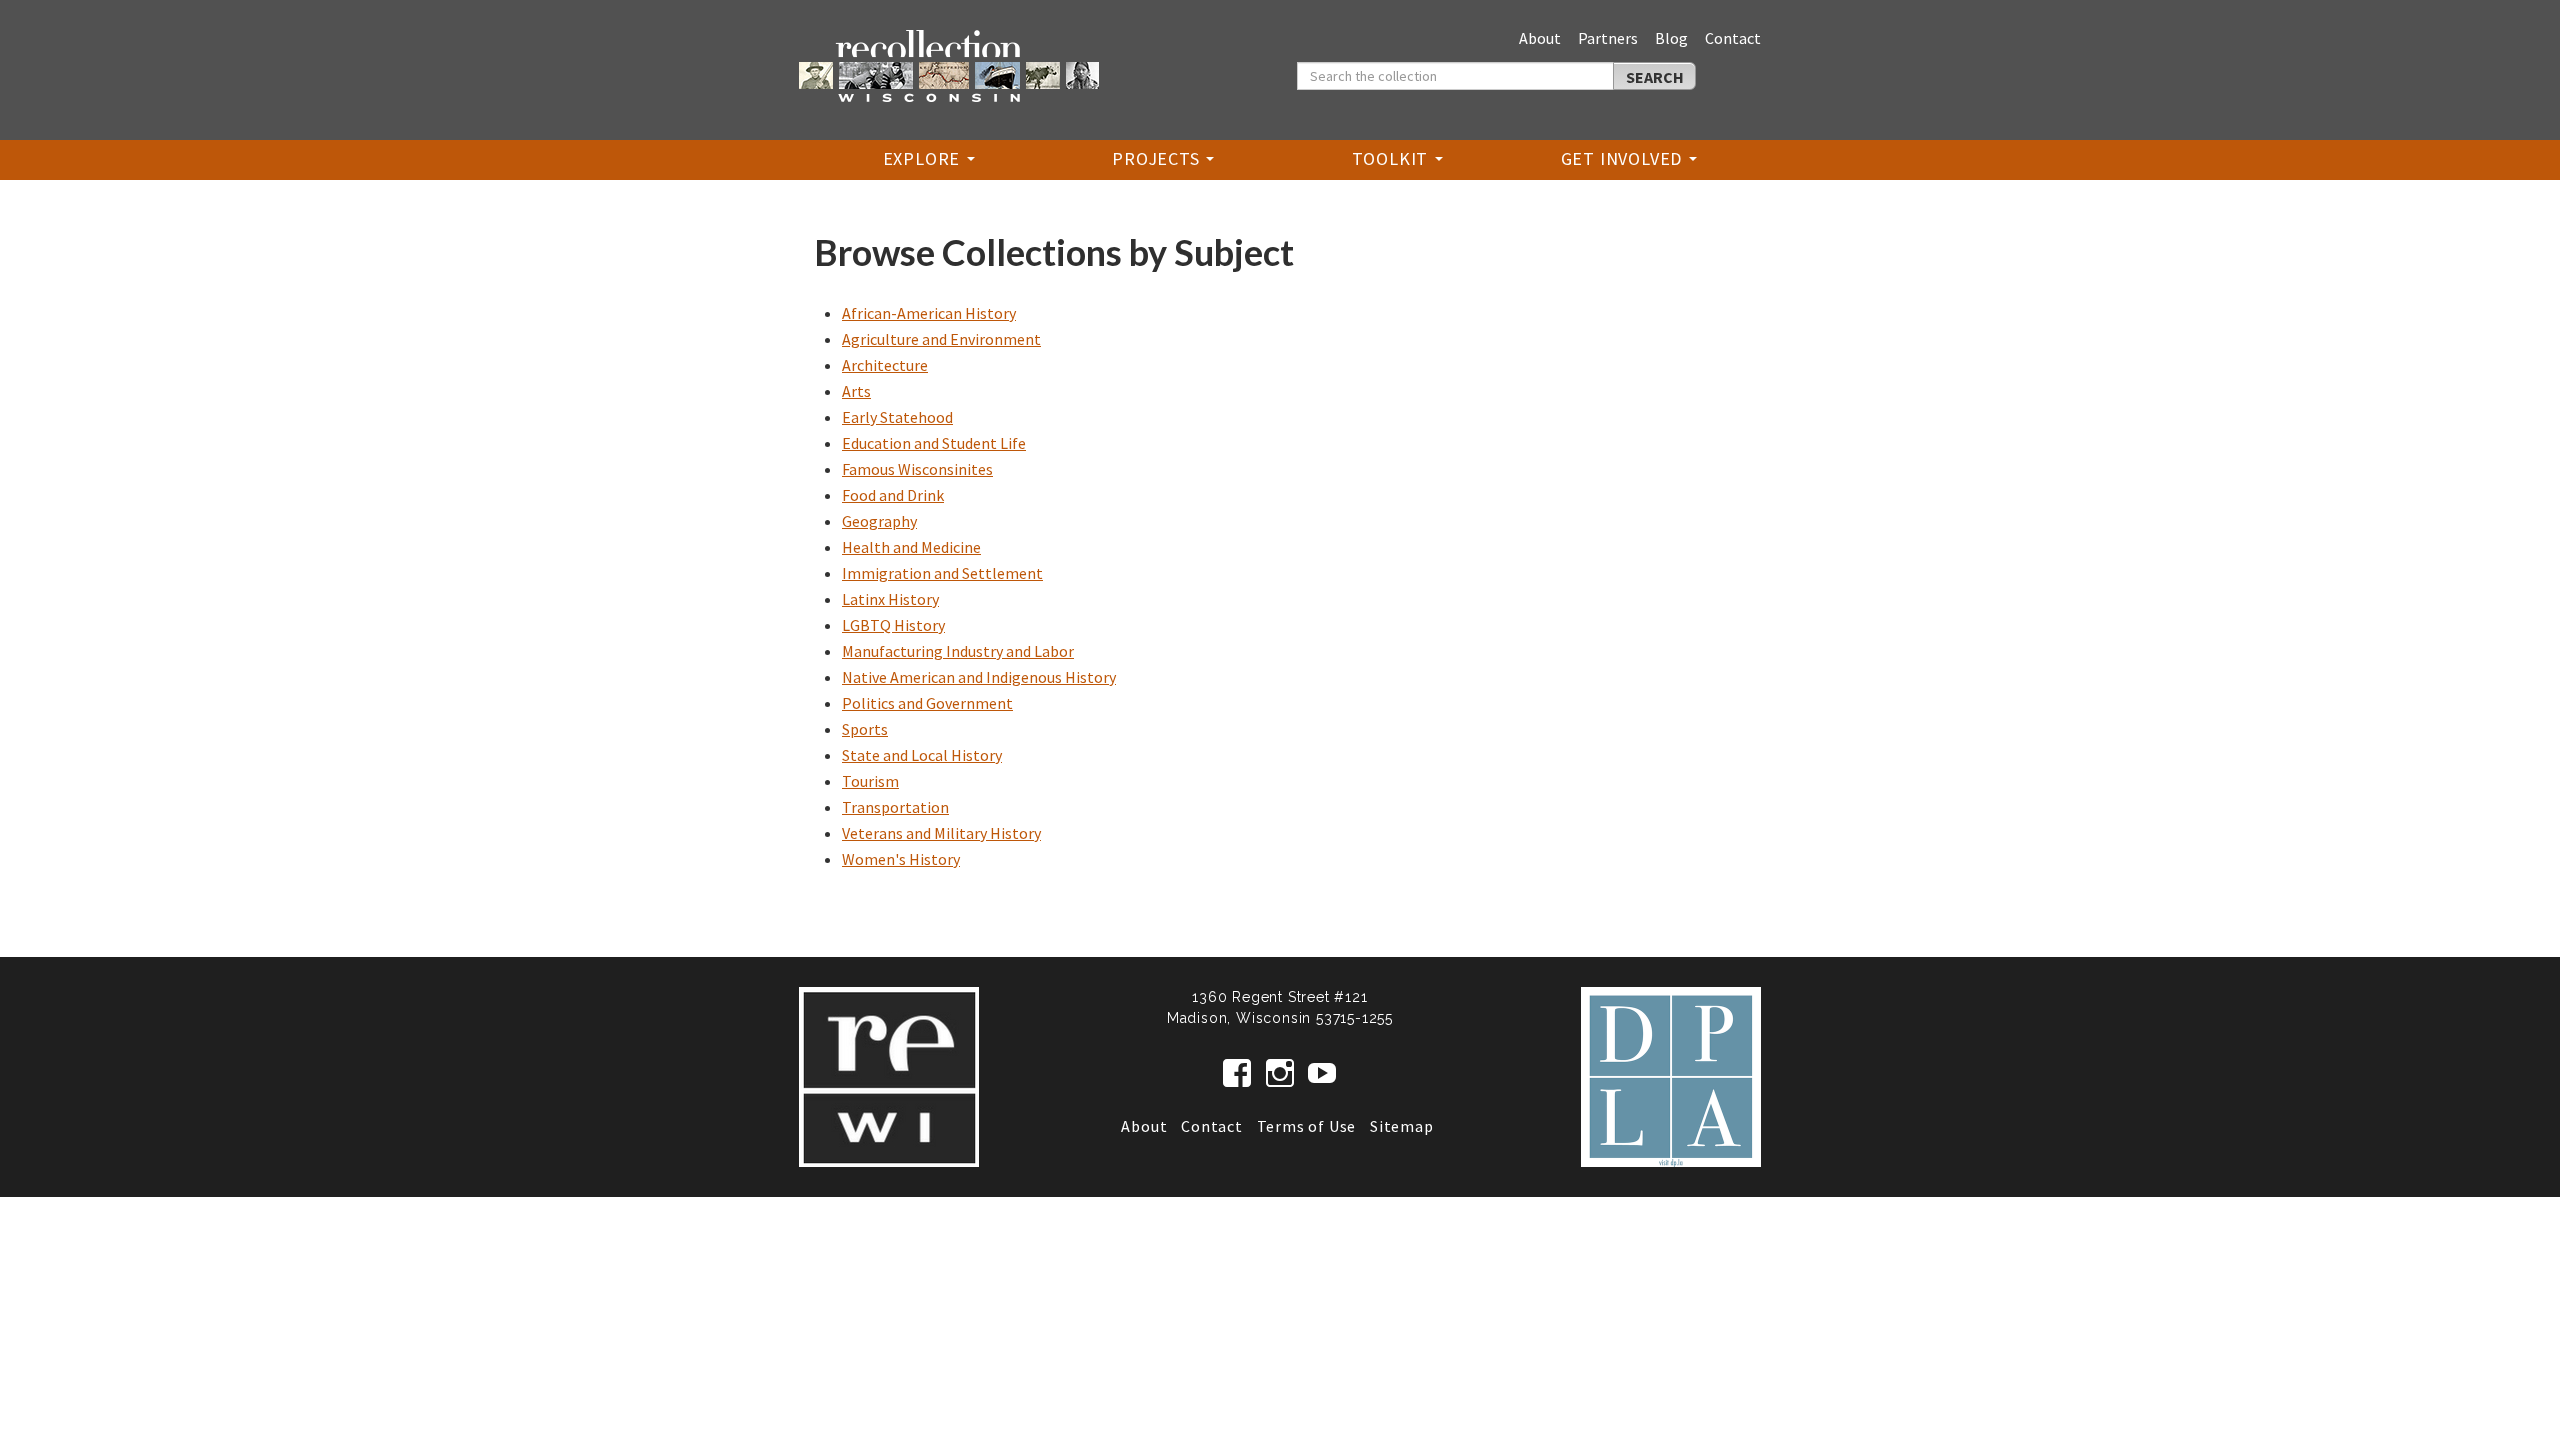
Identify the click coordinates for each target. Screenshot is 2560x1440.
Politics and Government (927, 703)
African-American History (929, 313)
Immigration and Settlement (942, 573)
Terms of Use (1307, 1126)
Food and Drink (893, 495)
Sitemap (1402, 1126)
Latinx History (890, 599)
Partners (1608, 38)
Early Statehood (897, 417)
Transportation (895, 807)
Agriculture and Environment (941, 339)
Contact (1733, 38)
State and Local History (922, 755)
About (1540, 38)
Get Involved (1624, 158)
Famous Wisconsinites (917, 469)
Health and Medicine (911, 547)
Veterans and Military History (941, 833)
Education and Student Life (934, 443)
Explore (924, 158)
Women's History (901, 859)
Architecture (885, 365)
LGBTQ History (893, 625)
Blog (1671, 38)
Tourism (870, 781)
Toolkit (1392, 158)
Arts (856, 391)
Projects (1158, 158)
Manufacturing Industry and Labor (958, 651)
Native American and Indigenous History (979, 677)
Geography (879, 521)
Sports (865, 729)
